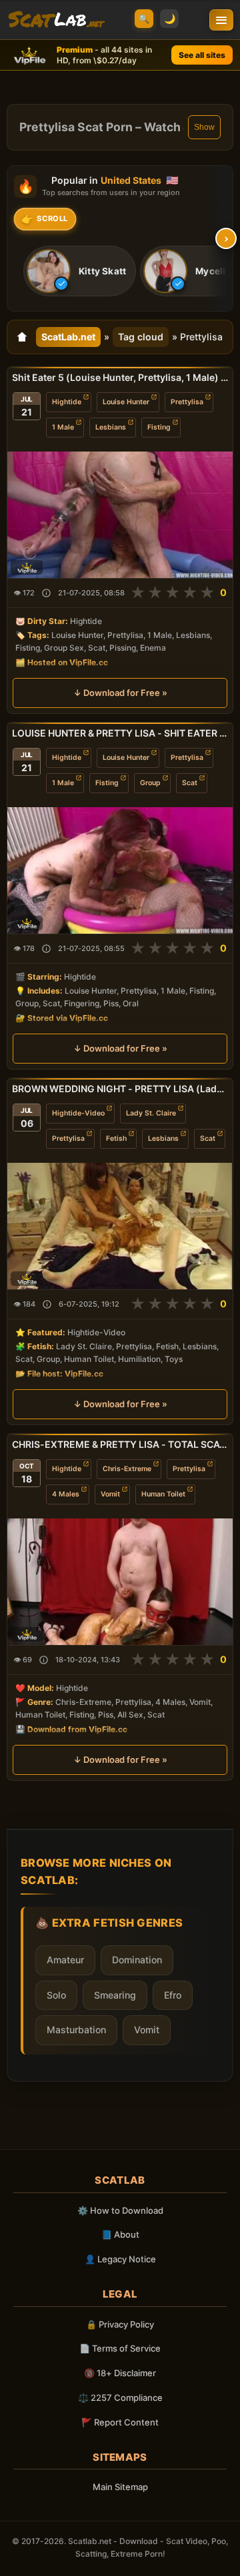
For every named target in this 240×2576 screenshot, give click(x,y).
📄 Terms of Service (120, 2348)
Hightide (67, 402)
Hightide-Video (78, 1113)
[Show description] (46, 593)
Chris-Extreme (127, 1468)
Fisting (159, 427)
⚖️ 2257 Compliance (120, 2398)
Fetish (116, 1138)
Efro (173, 1995)
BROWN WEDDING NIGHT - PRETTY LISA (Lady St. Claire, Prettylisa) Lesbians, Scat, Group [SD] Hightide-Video (120, 1089)
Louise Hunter (126, 402)
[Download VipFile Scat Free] (56, 20)
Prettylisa (187, 402)
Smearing (115, 1995)
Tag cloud (141, 337)
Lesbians (111, 427)
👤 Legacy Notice (120, 2259)
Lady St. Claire (151, 1113)
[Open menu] (221, 20)
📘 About (120, 2234)
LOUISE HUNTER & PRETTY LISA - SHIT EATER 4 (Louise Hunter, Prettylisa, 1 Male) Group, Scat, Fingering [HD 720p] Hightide (120, 733)
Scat (190, 783)
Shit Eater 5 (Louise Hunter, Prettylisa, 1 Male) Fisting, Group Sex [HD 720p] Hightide (120, 377)
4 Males (66, 1493)
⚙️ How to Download (120, 2210)
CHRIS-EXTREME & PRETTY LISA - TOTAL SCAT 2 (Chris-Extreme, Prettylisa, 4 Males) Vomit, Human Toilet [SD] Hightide (120, 1444)
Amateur (65, 1960)
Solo (56, 1995)
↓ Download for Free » (120, 693)
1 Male (63, 427)
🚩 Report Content (120, 2422)
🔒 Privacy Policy (120, 2324)
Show (204, 127)
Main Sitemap (120, 2487)
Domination (137, 1960)
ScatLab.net (68, 337)
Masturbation (76, 2030)
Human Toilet (163, 1493)
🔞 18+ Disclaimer (120, 2373)
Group (150, 783)
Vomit (110, 1493)
